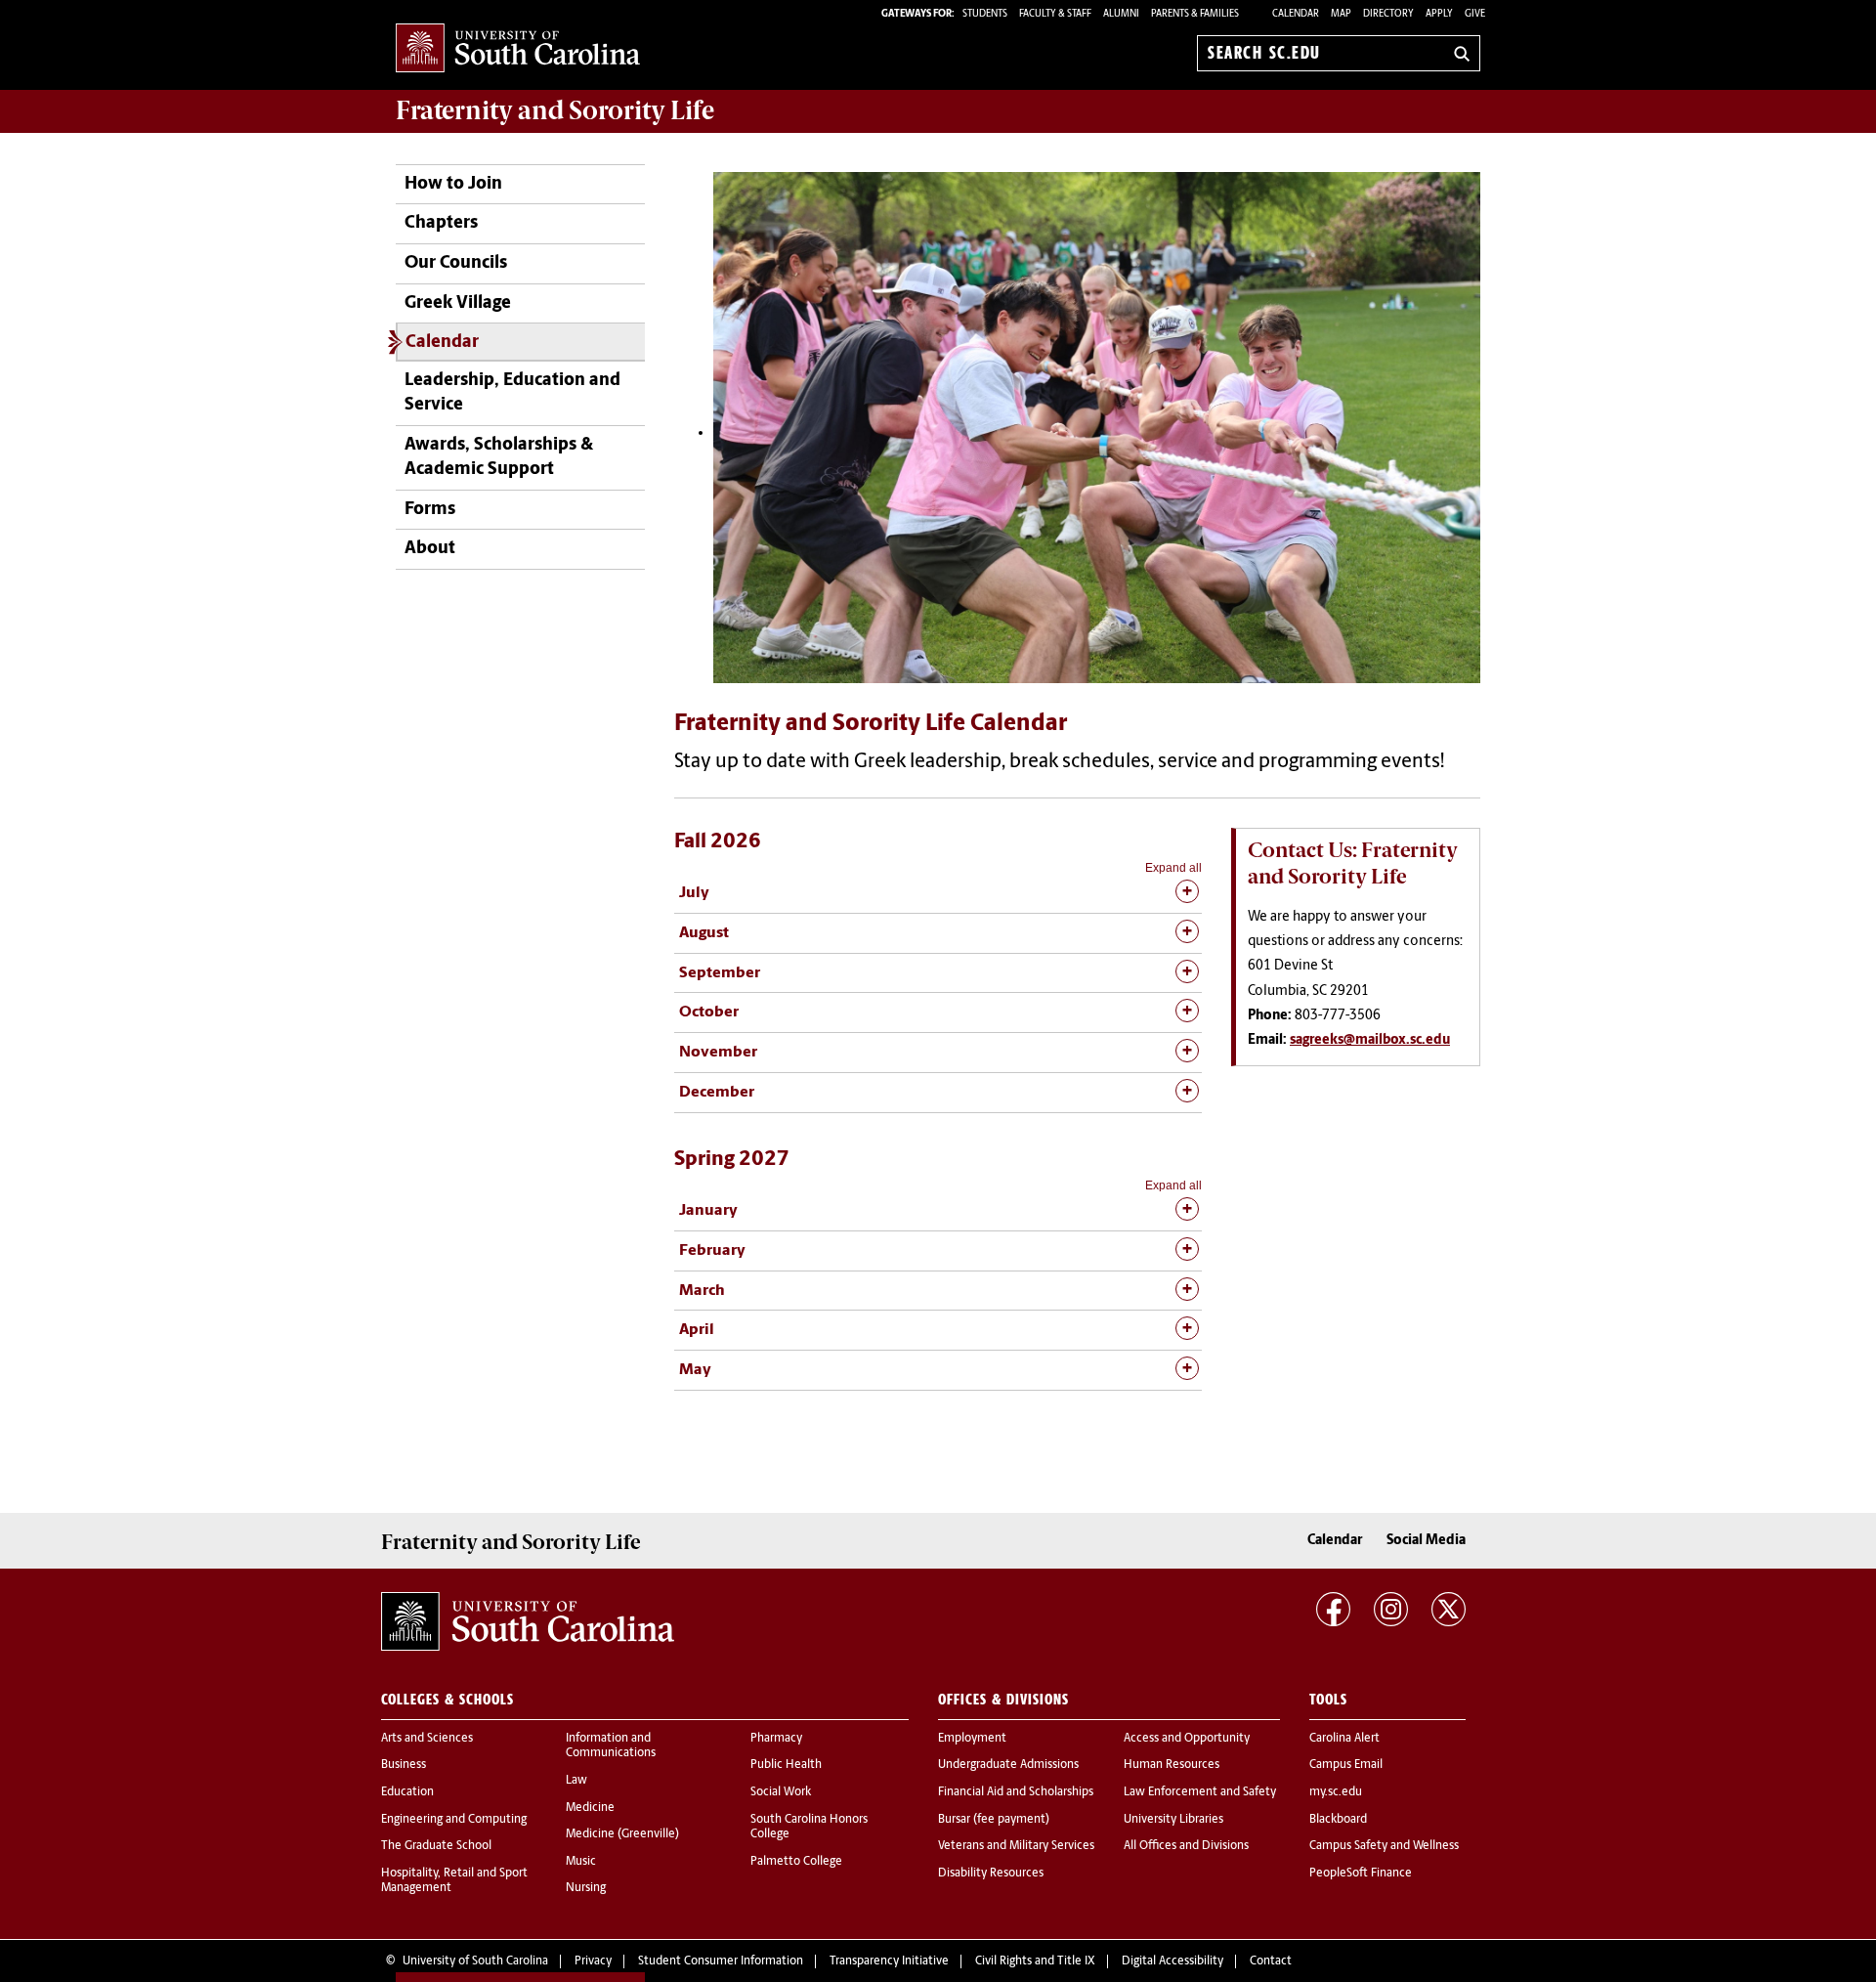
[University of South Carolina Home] (518, 49)
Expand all (1173, 868)
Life (555, 110)
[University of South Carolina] (528, 1621)
